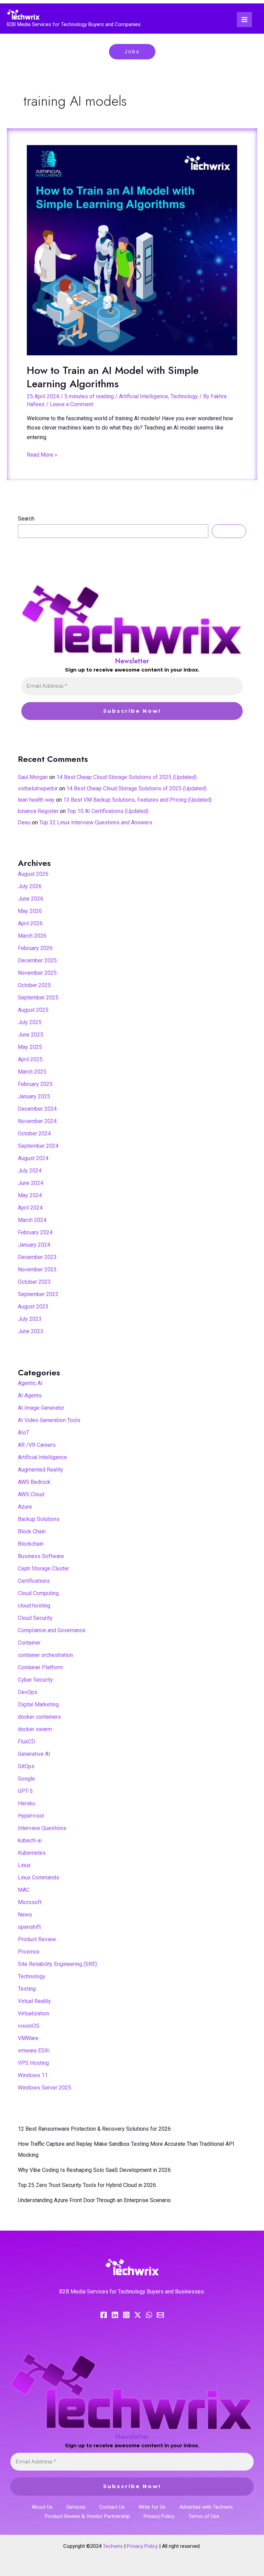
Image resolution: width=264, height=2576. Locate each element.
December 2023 (37, 1257)
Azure (25, 1507)
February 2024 (35, 1232)
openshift (29, 1927)
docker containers (39, 1717)
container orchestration (45, 1655)
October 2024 (34, 1134)
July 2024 (30, 1171)
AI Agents (30, 1395)
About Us (42, 2507)
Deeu (24, 822)
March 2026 (32, 936)
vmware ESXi (34, 2051)
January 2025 (34, 1096)
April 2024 (30, 1208)
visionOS (29, 2026)
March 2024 (32, 1220)
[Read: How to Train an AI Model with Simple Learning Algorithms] (132, 250)
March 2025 (32, 1072)
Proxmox (29, 1952)
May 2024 (30, 1195)
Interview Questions (42, 1828)
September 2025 (38, 998)
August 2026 (33, 874)
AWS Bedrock (34, 1482)
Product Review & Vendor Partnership (87, 2516)
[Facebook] (104, 2315)
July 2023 (30, 1319)
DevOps (28, 1692)
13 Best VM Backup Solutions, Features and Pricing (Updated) (137, 800)
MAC (24, 1890)
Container (29, 1643)
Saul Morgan (33, 777)
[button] (132, 52)
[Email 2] (160, 2315)
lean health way (36, 800)
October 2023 (34, 1282)
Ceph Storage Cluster (43, 1569)
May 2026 (30, 911)
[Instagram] (126, 2315)
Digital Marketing (38, 1704)
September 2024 (38, 1146)
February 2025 (35, 1084)
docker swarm (35, 1729)
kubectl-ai (30, 1840)
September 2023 (38, 1294)
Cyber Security (35, 1680)
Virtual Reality (34, 2001)
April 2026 (30, 923)
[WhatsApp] (149, 2315)
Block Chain (32, 1531)
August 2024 (33, 1158)
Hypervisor (31, 1816)
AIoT (24, 1433)
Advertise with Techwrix (206, 2507)
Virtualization (34, 2013)
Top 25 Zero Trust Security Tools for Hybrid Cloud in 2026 (87, 2185)
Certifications (34, 1581)
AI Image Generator (41, 1408)
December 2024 (37, 1109)
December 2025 (37, 960)
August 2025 (33, 1010)
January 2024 (34, 1245)
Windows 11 (33, 2075)
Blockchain (31, 1544)
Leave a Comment (71, 404)
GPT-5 (25, 1791)
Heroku (26, 1803)
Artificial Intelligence (144, 396)
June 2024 (31, 1183)
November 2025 (37, 973)
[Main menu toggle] (244, 20)
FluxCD (26, 1742)
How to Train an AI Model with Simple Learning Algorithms (113, 377)
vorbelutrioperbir (38, 788)
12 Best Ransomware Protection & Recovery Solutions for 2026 (94, 2129)
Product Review (37, 1939)
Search (26, 519)
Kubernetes (32, 1853)
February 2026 (35, 948)
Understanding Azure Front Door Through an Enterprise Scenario (94, 2200)
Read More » (42, 454)
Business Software (41, 1556)
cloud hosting (34, 1606)
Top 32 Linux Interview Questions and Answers (96, 822)
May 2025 (30, 1047)
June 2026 (31, 899)
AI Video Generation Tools (49, 1420)
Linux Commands (38, 1877)
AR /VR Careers (37, 1445)
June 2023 (31, 1331)
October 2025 (34, 985)
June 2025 (31, 1035)
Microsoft (30, 1902)
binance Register (38, 811)
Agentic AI (30, 1383)
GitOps (26, 1766)
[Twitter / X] (138, 2315)
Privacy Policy (159, 2516)
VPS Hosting (33, 2063)
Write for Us (152, 2507)
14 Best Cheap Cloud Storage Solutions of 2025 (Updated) (126, 777)
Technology (184, 396)
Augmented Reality (41, 1470)
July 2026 (30, 886)
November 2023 (37, 1269)
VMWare (28, 2038)
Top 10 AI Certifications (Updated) (108, 811)
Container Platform (40, 1667)
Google (26, 1779)
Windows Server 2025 (45, 2088)
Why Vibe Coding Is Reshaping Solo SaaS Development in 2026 (94, 2170)
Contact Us (112, 2507)
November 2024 (37, 1121)
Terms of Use (204, 2516)
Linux (24, 1865)
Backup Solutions (39, 1519)
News (25, 1915)
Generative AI (34, 1754)
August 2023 (33, 1307)
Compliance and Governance (52, 1630)
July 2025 (30, 1022)
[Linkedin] (115, 2315)
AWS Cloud (31, 1494)
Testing (27, 1989)
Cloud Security (35, 1618)
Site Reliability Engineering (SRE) (57, 1964)
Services (76, 2507)
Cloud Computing (38, 1593)
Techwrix (113, 2546)
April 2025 (30, 1059)
